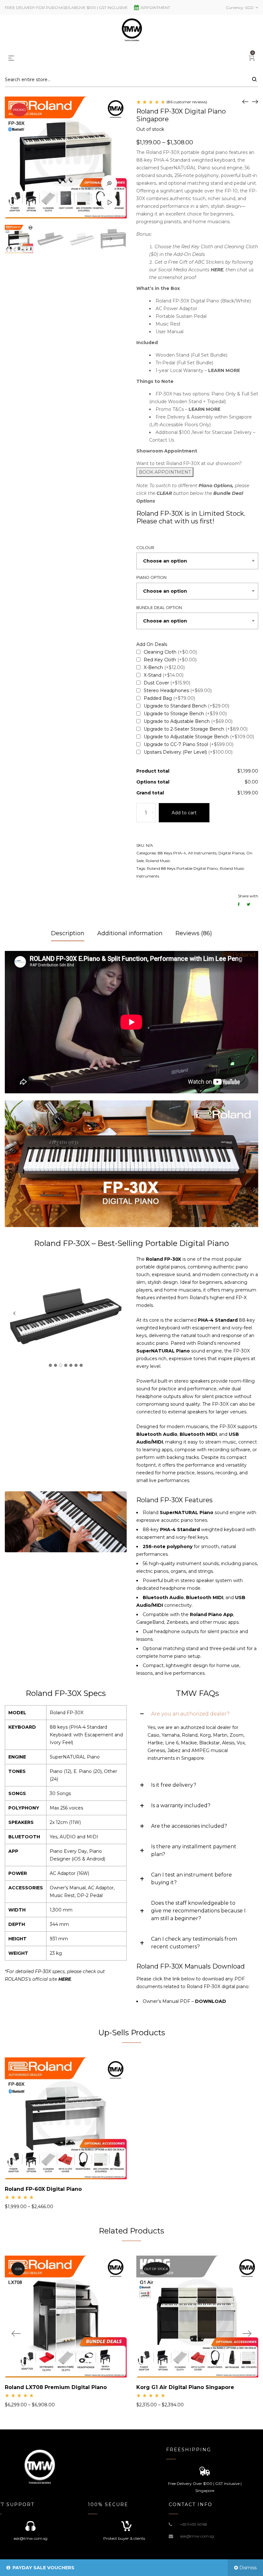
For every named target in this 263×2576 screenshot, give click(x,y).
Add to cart (184, 813)
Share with (248, 896)
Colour (145, 548)
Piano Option (151, 577)
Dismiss (248, 2568)
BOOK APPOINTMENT (165, 472)
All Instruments (202, 853)
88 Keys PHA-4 (172, 853)
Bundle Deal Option (159, 608)
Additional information (130, 933)
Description (68, 933)
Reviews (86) (194, 933)
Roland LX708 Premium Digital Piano (56, 2387)
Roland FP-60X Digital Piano (43, 2189)
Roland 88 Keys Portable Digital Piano (182, 868)
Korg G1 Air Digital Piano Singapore (185, 2387)
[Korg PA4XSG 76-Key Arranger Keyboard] (245, 101)
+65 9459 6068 (194, 2524)
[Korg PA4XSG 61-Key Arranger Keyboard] (255, 101)
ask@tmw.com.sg (197, 2536)
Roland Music (158, 861)
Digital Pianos (231, 853)
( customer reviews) (187, 102)
